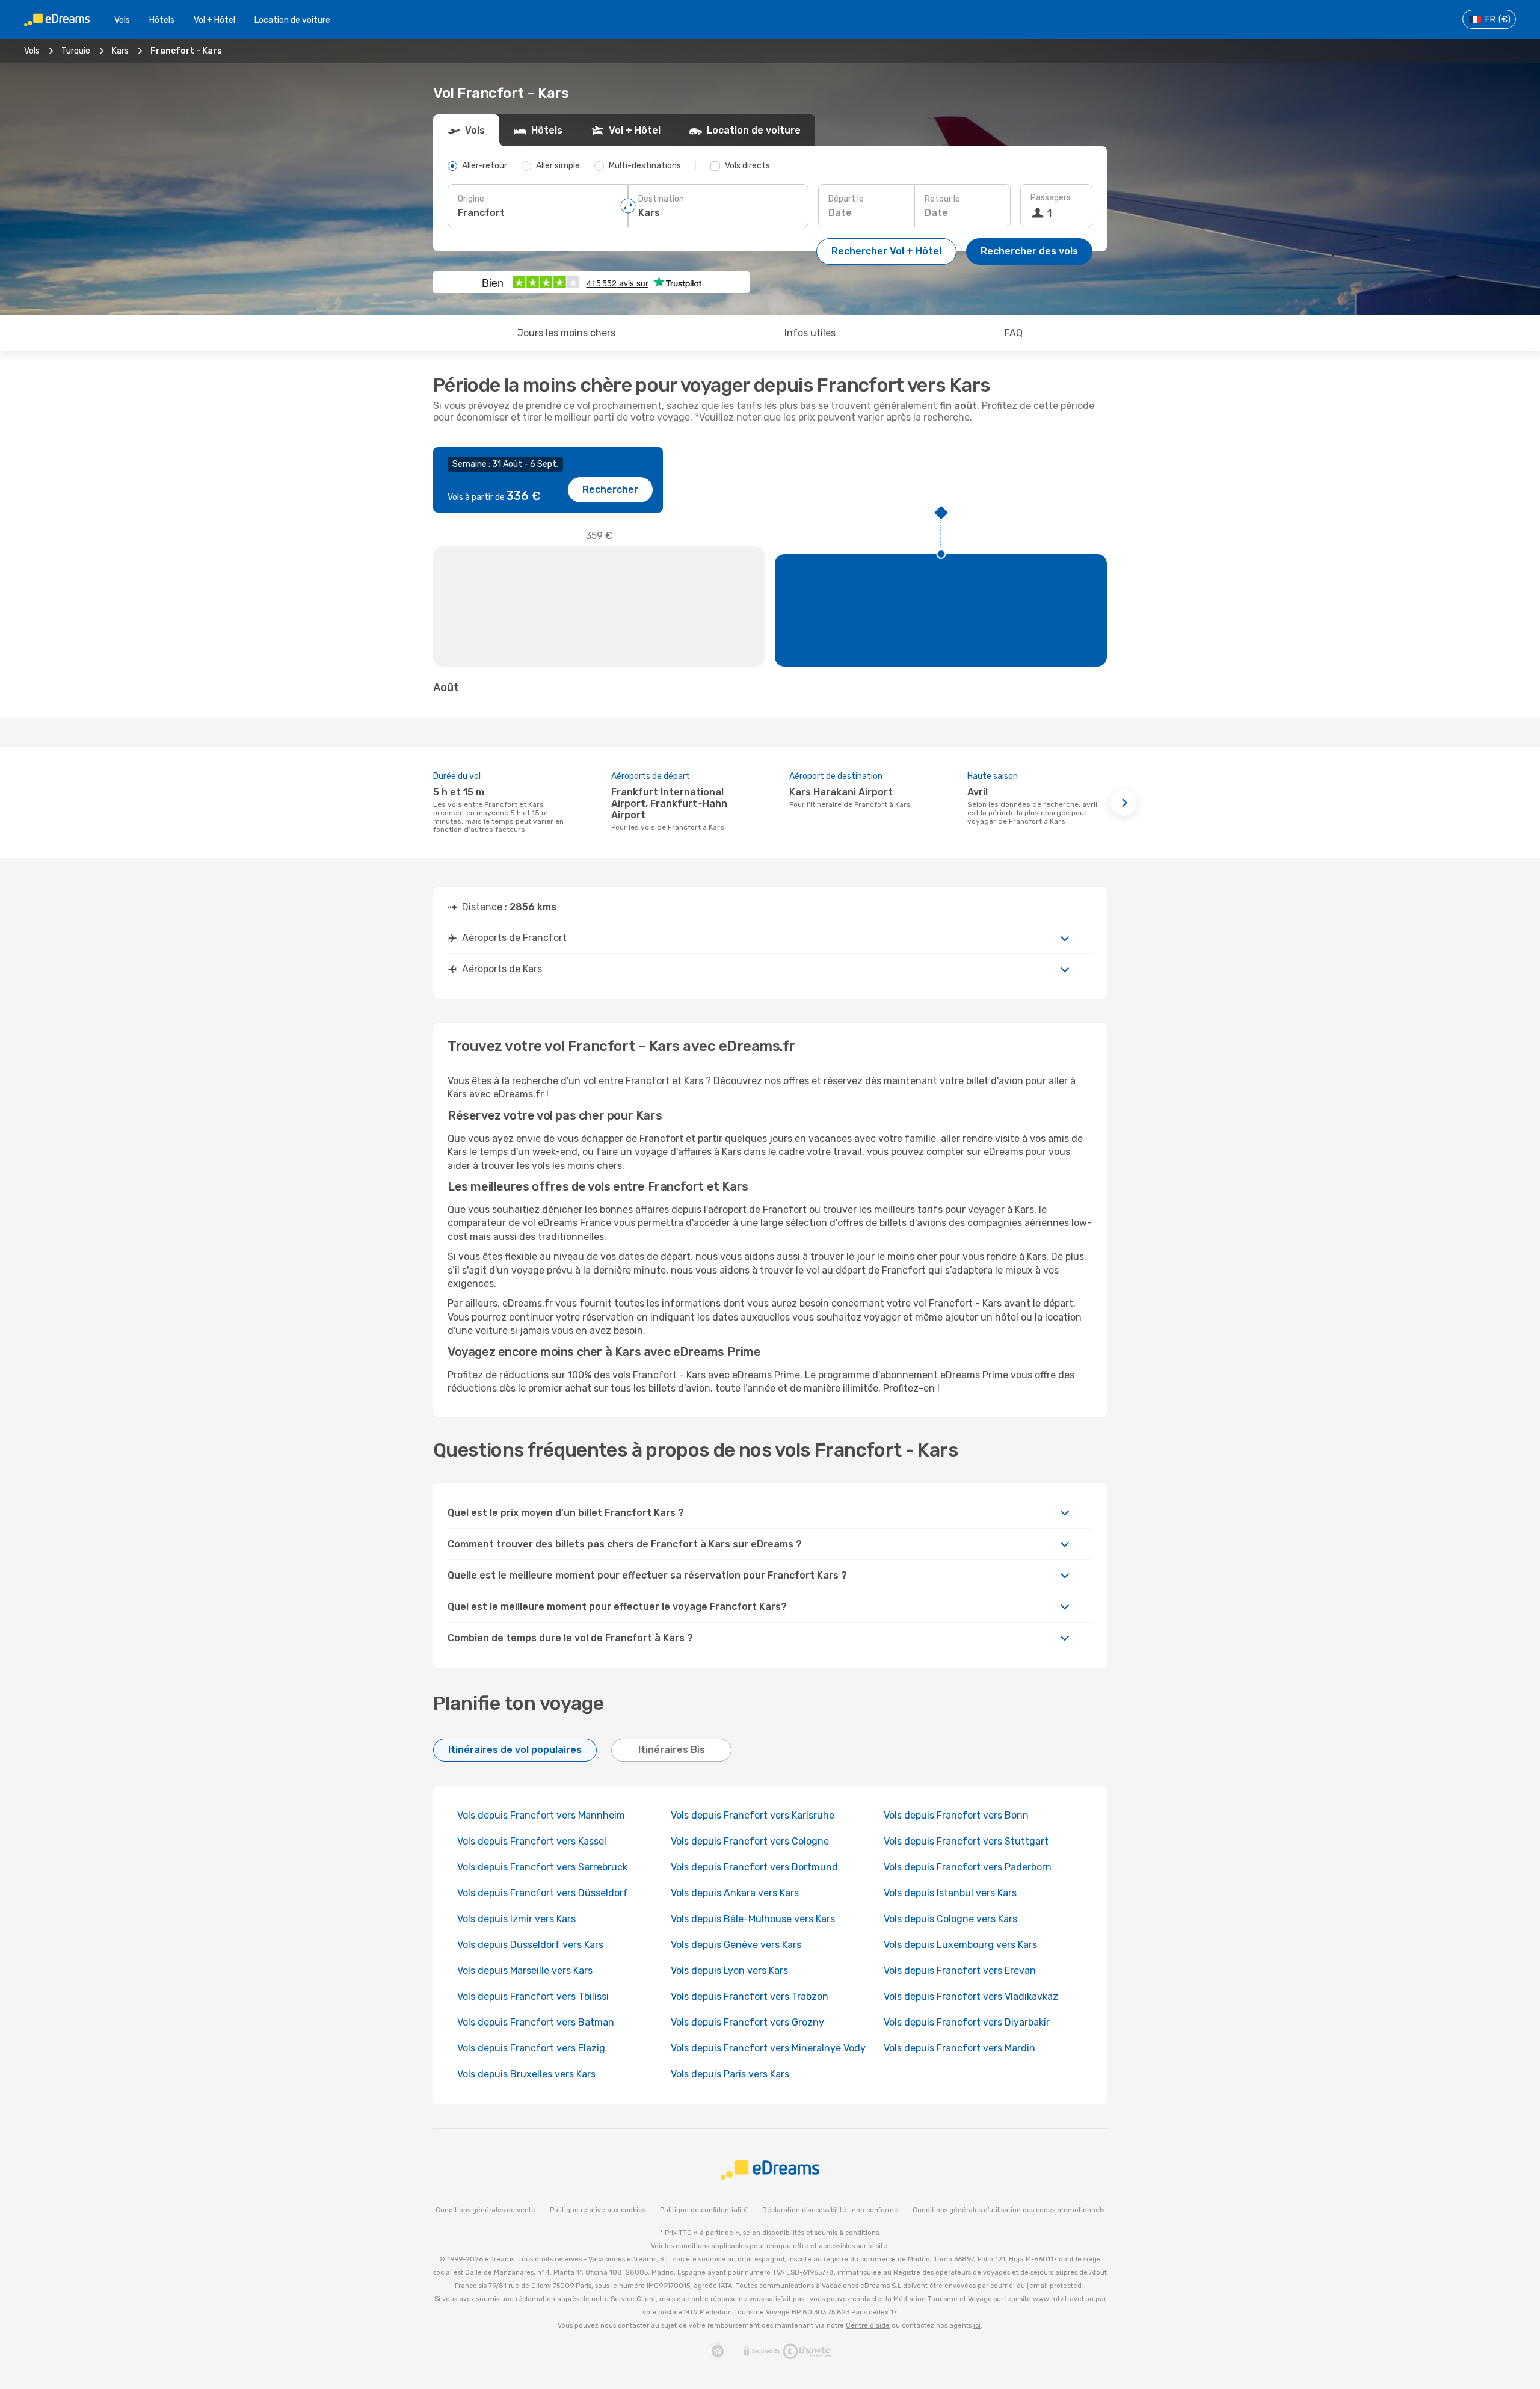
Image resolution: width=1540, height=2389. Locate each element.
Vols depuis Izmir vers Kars (516, 1919)
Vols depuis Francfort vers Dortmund (754, 1867)
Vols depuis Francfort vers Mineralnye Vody (768, 2048)
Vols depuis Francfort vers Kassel (532, 1841)
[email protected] (1055, 2286)
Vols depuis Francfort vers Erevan (960, 1971)
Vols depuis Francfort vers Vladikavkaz (971, 1996)
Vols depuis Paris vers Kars (730, 2074)
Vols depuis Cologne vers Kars (950, 1919)
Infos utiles (810, 333)
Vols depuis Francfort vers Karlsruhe (753, 1815)
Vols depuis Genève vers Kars (736, 1945)
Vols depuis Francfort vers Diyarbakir (967, 2022)
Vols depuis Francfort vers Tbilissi (533, 1996)
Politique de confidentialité (704, 2210)
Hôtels (162, 20)
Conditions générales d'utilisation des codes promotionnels (1009, 2210)
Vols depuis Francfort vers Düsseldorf (543, 1893)
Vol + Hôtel (214, 20)
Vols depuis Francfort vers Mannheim (541, 1815)
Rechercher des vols (1029, 251)
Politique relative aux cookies (598, 2210)
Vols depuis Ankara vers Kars (735, 1893)
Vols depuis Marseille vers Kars (525, 1971)
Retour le (942, 199)
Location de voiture (292, 20)
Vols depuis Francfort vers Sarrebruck (542, 1867)
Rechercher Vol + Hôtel (886, 251)
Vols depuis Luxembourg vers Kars (960, 1945)
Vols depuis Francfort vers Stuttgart (966, 1841)
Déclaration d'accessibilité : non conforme (830, 2210)
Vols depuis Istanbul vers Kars (950, 1893)
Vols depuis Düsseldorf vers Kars (530, 1945)
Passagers (1051, 198)
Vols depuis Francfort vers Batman (536, 2022)
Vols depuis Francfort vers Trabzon (750, 1996)
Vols (122, 20)
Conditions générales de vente (485, 2210)
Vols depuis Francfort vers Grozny (747, 2022)
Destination (661, 199)
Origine (471, 199)
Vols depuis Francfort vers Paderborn (968, 1867)
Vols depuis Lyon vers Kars (729, 1971)
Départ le (846, 199)
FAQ (1014, 333)
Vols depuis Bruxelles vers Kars (526, 2074)
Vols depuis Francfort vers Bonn (956, 1815)
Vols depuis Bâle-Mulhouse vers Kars (753, 1919)
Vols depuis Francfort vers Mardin (959, 2048)
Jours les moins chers (566, 333)
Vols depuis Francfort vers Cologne (750, 1841)
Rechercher (610, 489)
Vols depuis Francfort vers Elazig (531, 2048)
